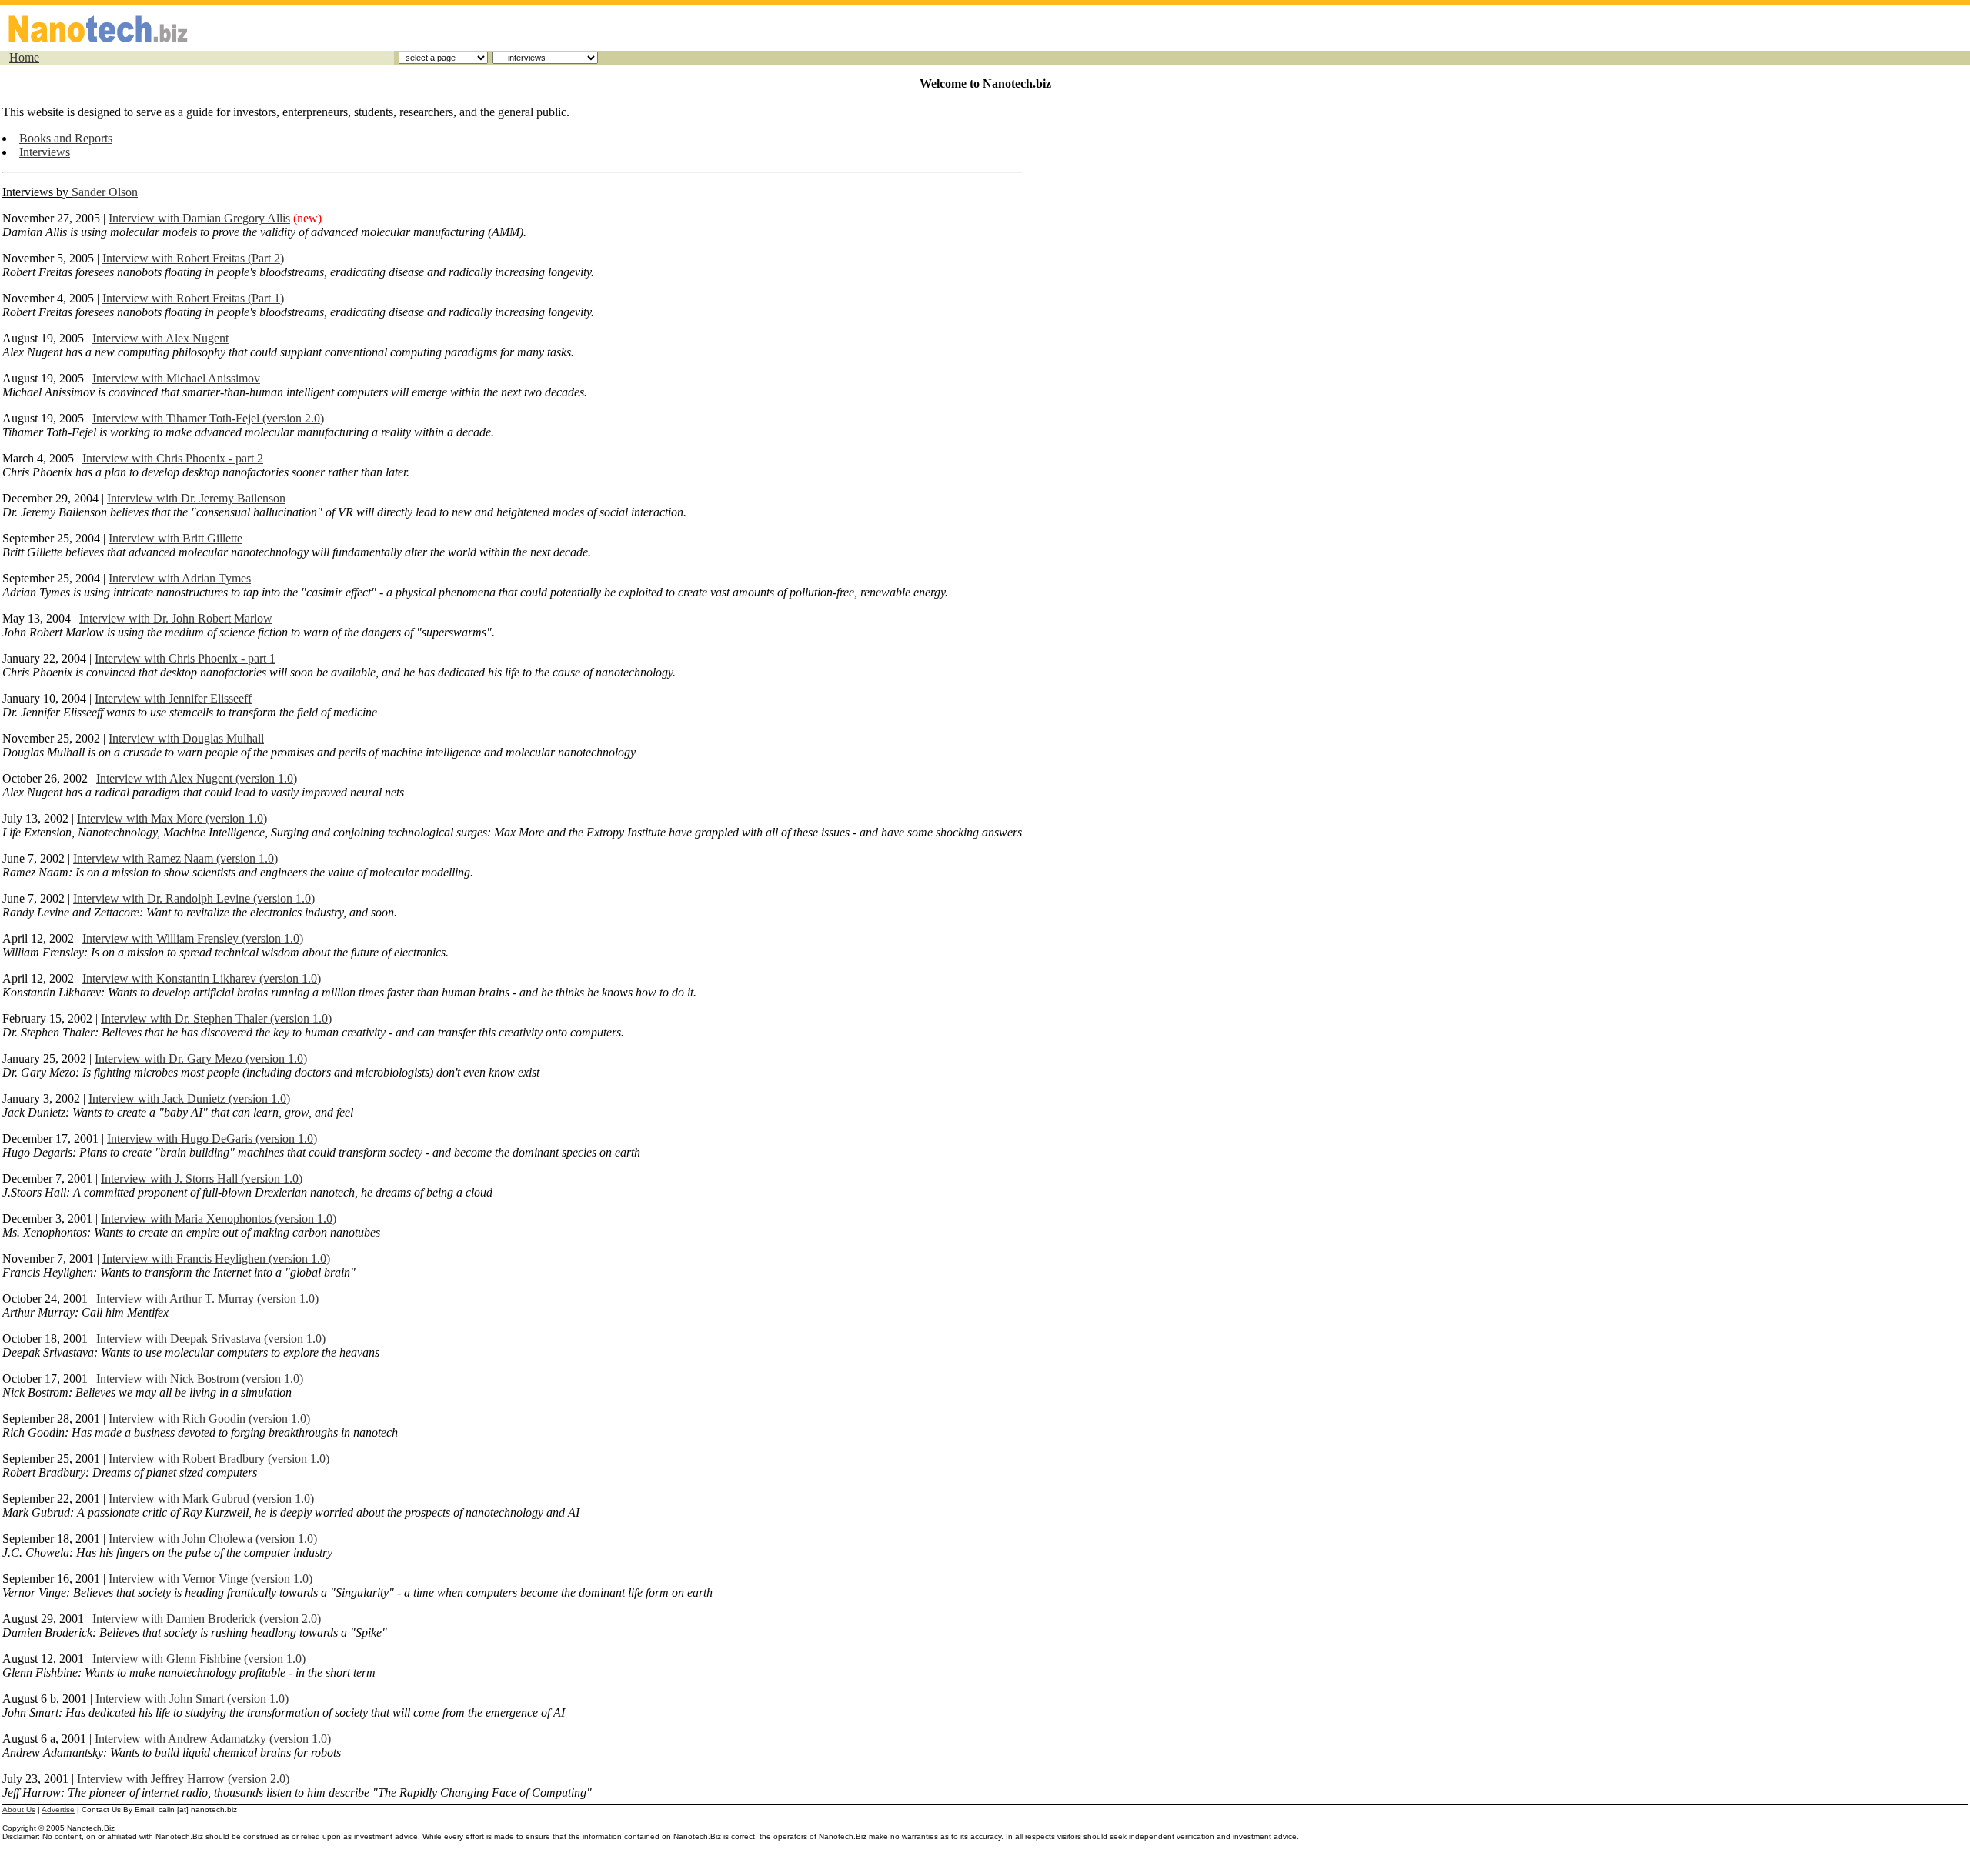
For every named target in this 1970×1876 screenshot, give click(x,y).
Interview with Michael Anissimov (176, 378)
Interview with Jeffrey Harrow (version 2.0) (183, 1779)
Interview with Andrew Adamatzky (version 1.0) (213, 1739)
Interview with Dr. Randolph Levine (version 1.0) (194, 898)
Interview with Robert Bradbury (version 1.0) (219, 1459)
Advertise (58, 1809)
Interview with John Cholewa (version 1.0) (213, 1539)
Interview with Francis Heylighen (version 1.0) (216, 1258)
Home (24, 57)
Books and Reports (66, 138)
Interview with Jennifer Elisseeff (173, 698)
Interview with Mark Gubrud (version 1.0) (211, 1499)
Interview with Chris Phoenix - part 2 (173, 458)
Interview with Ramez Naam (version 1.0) (175, 858)
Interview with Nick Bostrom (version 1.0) (200, 1379)
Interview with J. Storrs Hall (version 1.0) (202, 1178)
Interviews (45, 152)
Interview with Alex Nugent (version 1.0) (197, 778)
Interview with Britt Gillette (175, 538)
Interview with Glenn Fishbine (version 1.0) (199, 1659)
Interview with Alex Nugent (160, 338)
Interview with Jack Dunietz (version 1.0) (189, 1098)
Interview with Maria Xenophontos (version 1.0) (219, 1218)
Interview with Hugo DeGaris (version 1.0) (212, 1138)
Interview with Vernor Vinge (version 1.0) (210, 1579)
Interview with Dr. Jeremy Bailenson (196, 498)
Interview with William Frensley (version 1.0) (193, 938)
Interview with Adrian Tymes (180, 578)
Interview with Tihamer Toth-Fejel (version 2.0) (208, 418)
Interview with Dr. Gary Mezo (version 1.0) (201, 1058)
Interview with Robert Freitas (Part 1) (193, 298)
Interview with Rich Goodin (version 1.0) (209, 1419)
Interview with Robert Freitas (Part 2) (193, 258)
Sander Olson (105, 192)
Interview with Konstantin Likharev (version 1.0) (202, 978)
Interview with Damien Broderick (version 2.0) (207, 1619)
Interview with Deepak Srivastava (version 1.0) (211, 1339)
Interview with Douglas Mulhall (186, 738)
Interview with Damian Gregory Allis (199, 218)
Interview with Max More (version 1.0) (172, 818)
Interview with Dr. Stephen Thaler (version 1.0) (216, 1018)
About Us (19, 1809)
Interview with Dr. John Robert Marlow (176, 618)
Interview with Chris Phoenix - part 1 (185, 658)
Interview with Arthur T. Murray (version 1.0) (207, 1299)
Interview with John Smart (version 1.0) (192, 1699)
